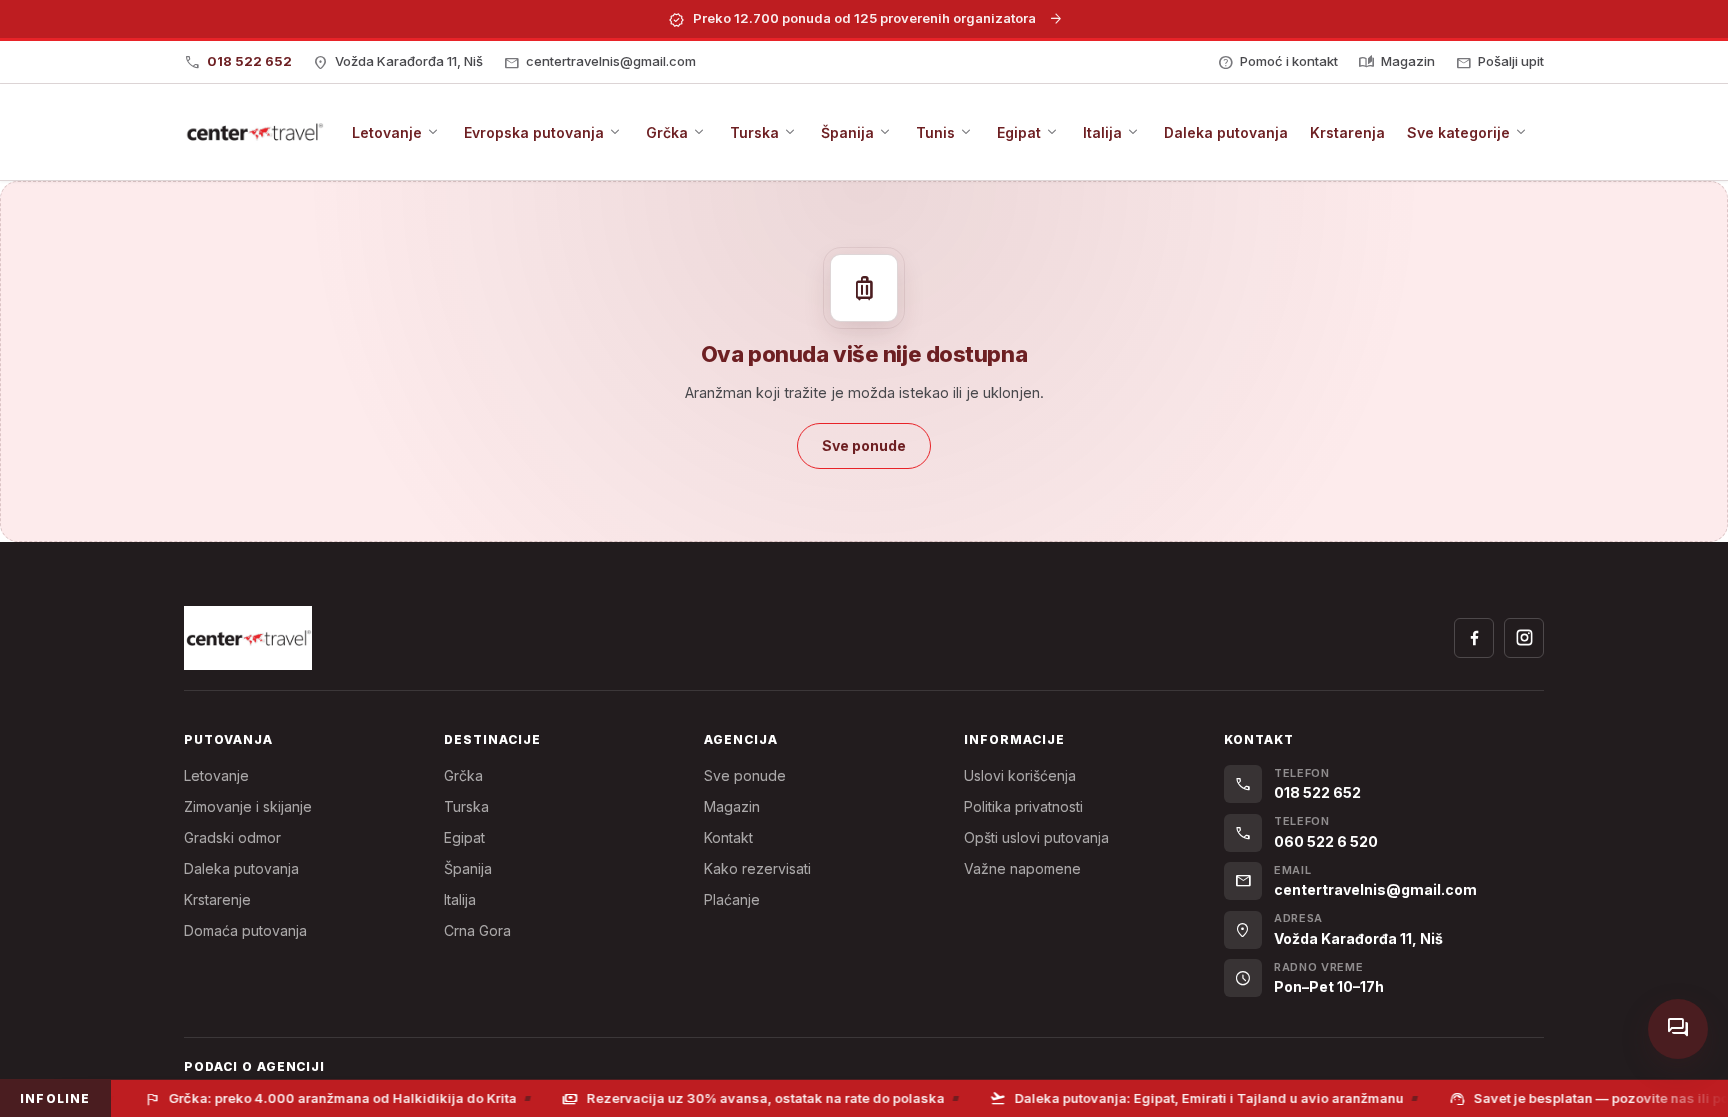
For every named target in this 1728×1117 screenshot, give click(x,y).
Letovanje (216, 775)
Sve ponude (745, 775)
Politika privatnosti (1023, 806)
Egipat (464, 837)
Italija (460, 899)
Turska (466, 806)
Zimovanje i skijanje (248, 806)
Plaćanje (732, 899)
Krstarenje (217, 899)
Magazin (732, 806)
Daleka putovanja (241, 868)
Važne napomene (1022, 868)
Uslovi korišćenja (1020, 775)
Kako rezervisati (757, 868)
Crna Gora (477, 930)
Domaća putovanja (245, 930)
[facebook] (1474, 638)
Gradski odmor (232, 837)
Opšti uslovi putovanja (1036, 837)
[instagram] (1524, 638)
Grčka (463, 775)
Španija (468, 868)
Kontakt (728, 837)
